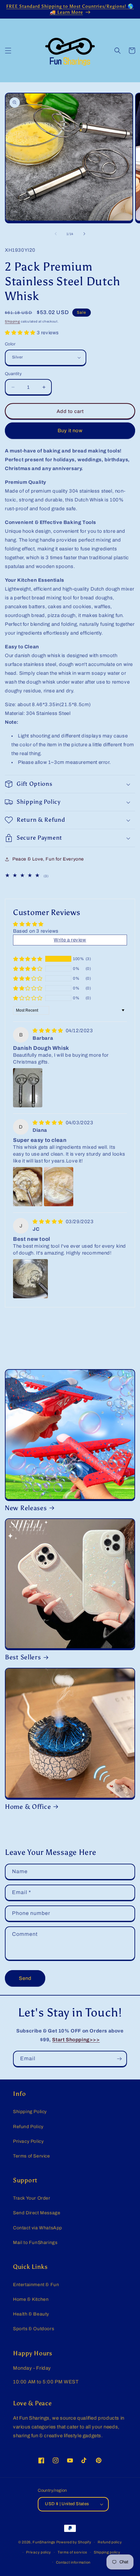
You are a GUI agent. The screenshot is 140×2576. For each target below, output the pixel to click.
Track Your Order (32, 2198)
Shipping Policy (30, 2112)
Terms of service (72, 2552)
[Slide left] (56, 234)
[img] (49, 1031)
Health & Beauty (31, 2314)
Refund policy (110, 2542)
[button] (8, 51)
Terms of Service (32, 2156)
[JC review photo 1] (30, 1279)
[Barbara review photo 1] (28, 1088)
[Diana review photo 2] (59, 1187)
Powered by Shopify (74, 2542)
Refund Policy (28, 2127)
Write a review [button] (70, 940)
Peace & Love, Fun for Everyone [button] (48, 859)
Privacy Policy (28, 2141)
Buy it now (70, 431)
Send (25, 1978)
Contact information (73, 2562)
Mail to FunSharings (35, 2243)
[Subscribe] (119, 2059)
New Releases (26, 1508)
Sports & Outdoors (34, 2329)
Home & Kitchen (31, 2299)
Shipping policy (107, 2552)
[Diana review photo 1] (28, 1187)
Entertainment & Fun (36, 2285)
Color (10, 344)
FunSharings (44, 2542)
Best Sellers (23, 1657)
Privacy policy (39, 2552)
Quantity (13, 374)
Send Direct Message (37, 2213)
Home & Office (28, 1807)
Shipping (13, 321)
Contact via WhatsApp (38, 2228)
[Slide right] (84, 234)
